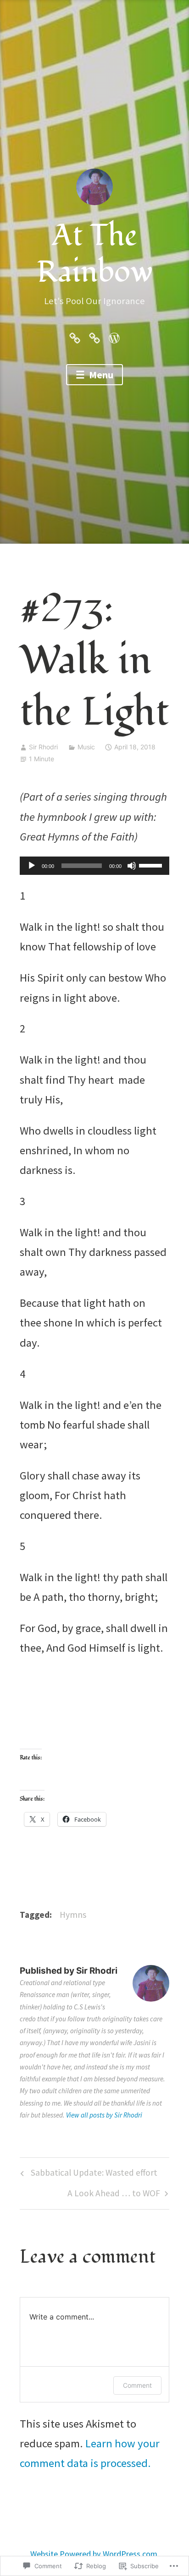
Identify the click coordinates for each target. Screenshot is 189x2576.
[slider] (152, 865)
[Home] (114, 337)
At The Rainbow (95, 254)
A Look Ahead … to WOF (114, 2196)
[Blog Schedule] (94, 337)
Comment (137, 2385)
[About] (75, 337)
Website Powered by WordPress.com (94, 2554)
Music (86, 747)
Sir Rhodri (43, 747)
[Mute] (132, 866)
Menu (100, 375)
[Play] (32, 866)
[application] (94, 866)
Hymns (73, 1915)
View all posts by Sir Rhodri (104, 2115)
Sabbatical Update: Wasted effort (88, 2175)
